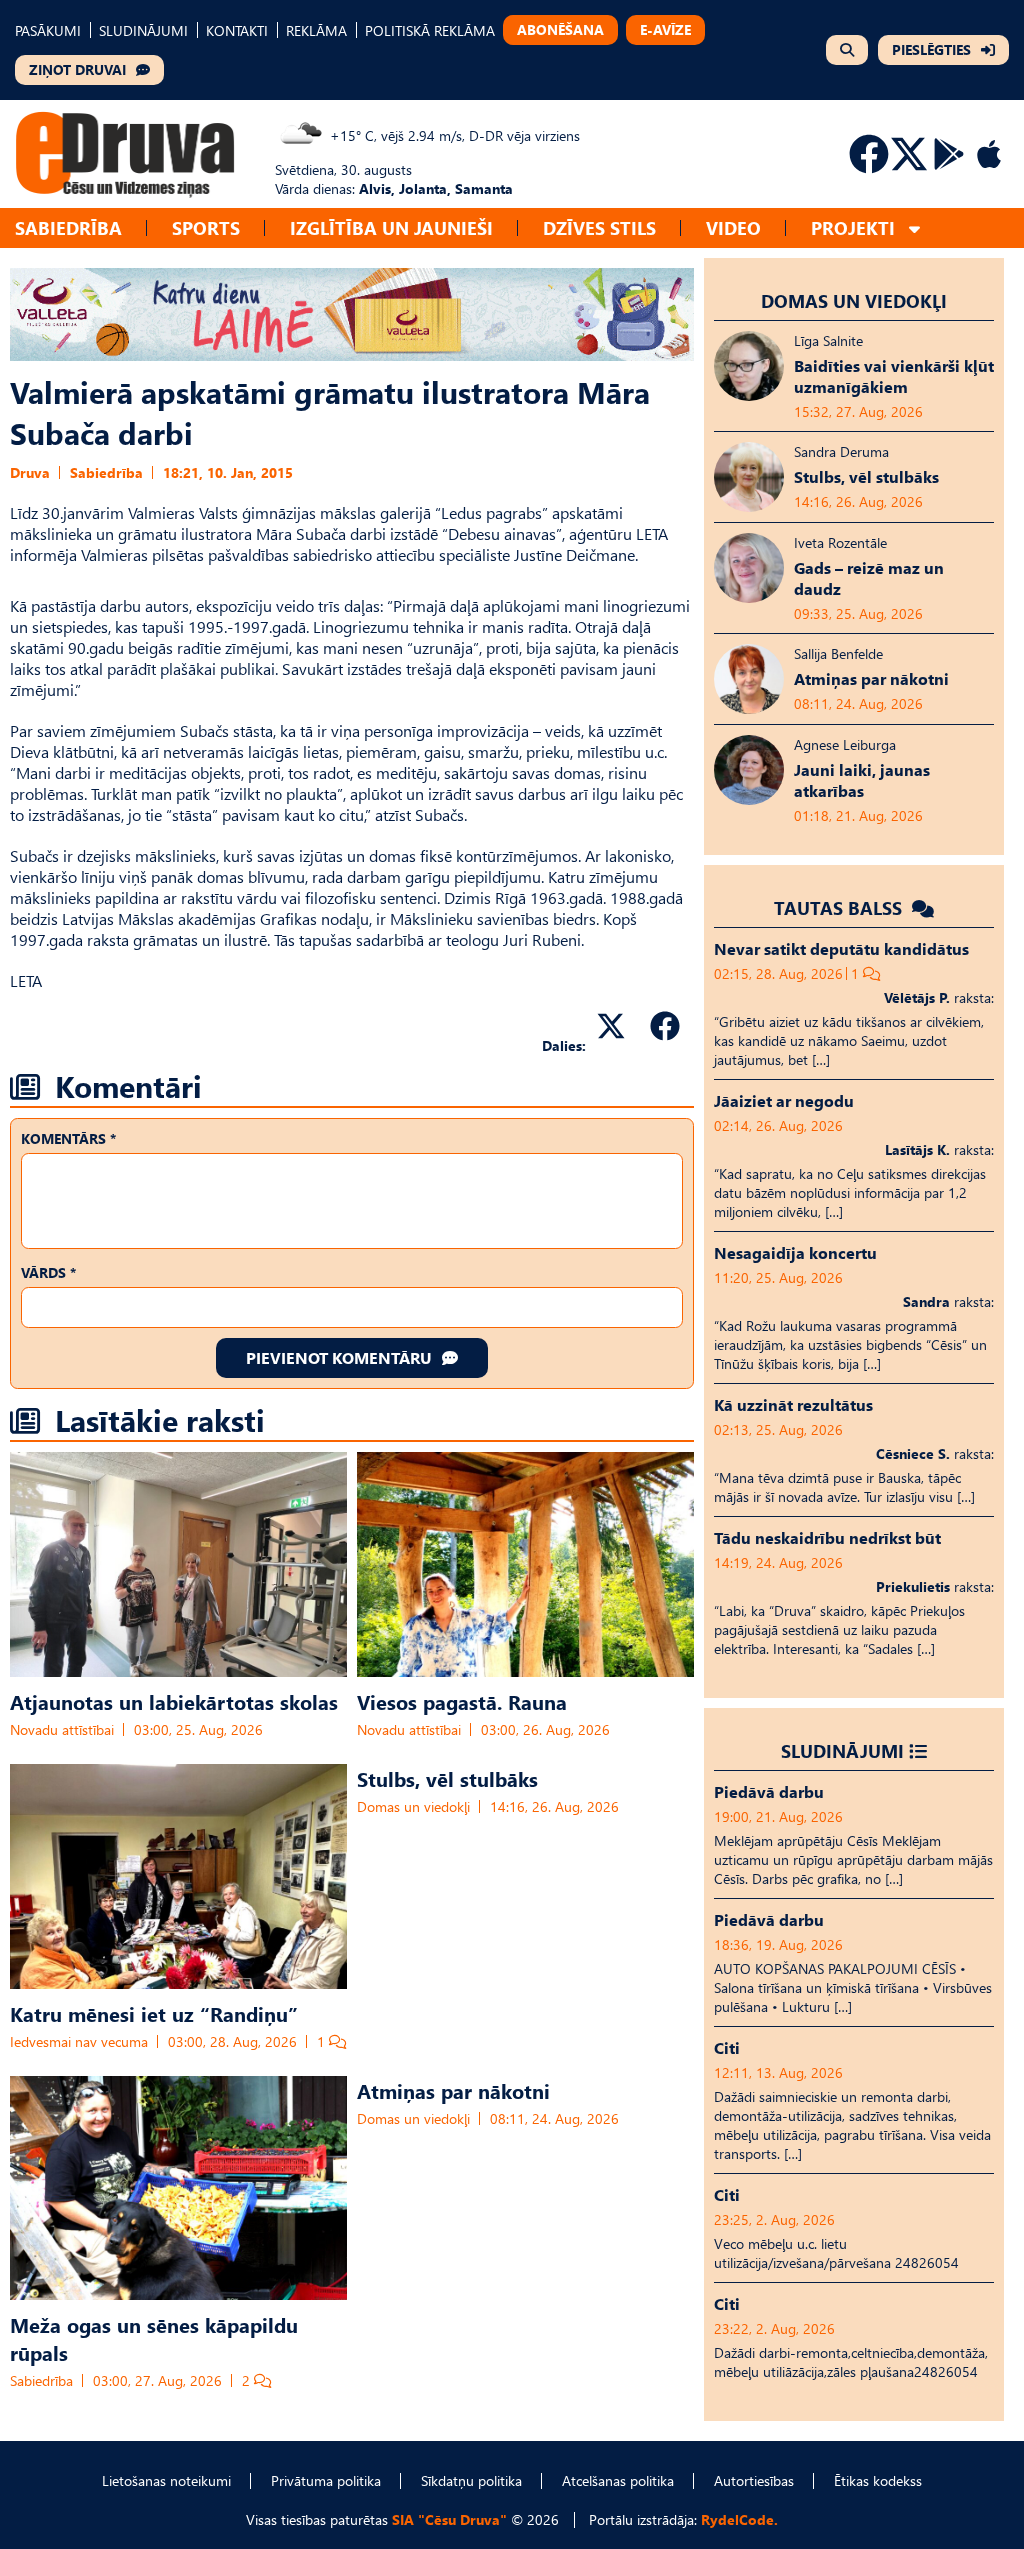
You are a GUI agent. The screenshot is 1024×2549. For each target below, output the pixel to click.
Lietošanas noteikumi (166, 2480)
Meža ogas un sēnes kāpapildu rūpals (154, 2338)
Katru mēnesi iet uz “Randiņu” (154, 2013)
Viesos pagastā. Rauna (462, 1701)
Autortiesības (754, 2480)
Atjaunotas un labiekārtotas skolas (174, 1701)
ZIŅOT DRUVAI (77, 69)
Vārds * (48, 1272)
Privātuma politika (326, 2480)
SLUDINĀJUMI (143, 30)
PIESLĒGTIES (931, 49)
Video (733, 227)
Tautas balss (840, 907)
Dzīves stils (599, 227)
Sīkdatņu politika (471, 2480)
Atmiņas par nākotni (453, 2090)
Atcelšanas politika (618, 2480)
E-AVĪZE (665, 29)
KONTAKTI (237, 30)
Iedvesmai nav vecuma (79, 2041)
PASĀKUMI (48, 30)
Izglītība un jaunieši (391, 227)
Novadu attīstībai (62, 1729)
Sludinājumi (842, 1750)
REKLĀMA (316, 30)
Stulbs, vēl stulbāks (447, 1778)
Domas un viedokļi (413, 1806)
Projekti (853, 227)
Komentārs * (68, 1138)
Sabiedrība (68, 227)
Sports (206, 227)
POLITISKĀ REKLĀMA (430, 30)
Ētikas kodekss (878, 2480)
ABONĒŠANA (560, 29)
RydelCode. (739, 2519)
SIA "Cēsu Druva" (449, 2519)
